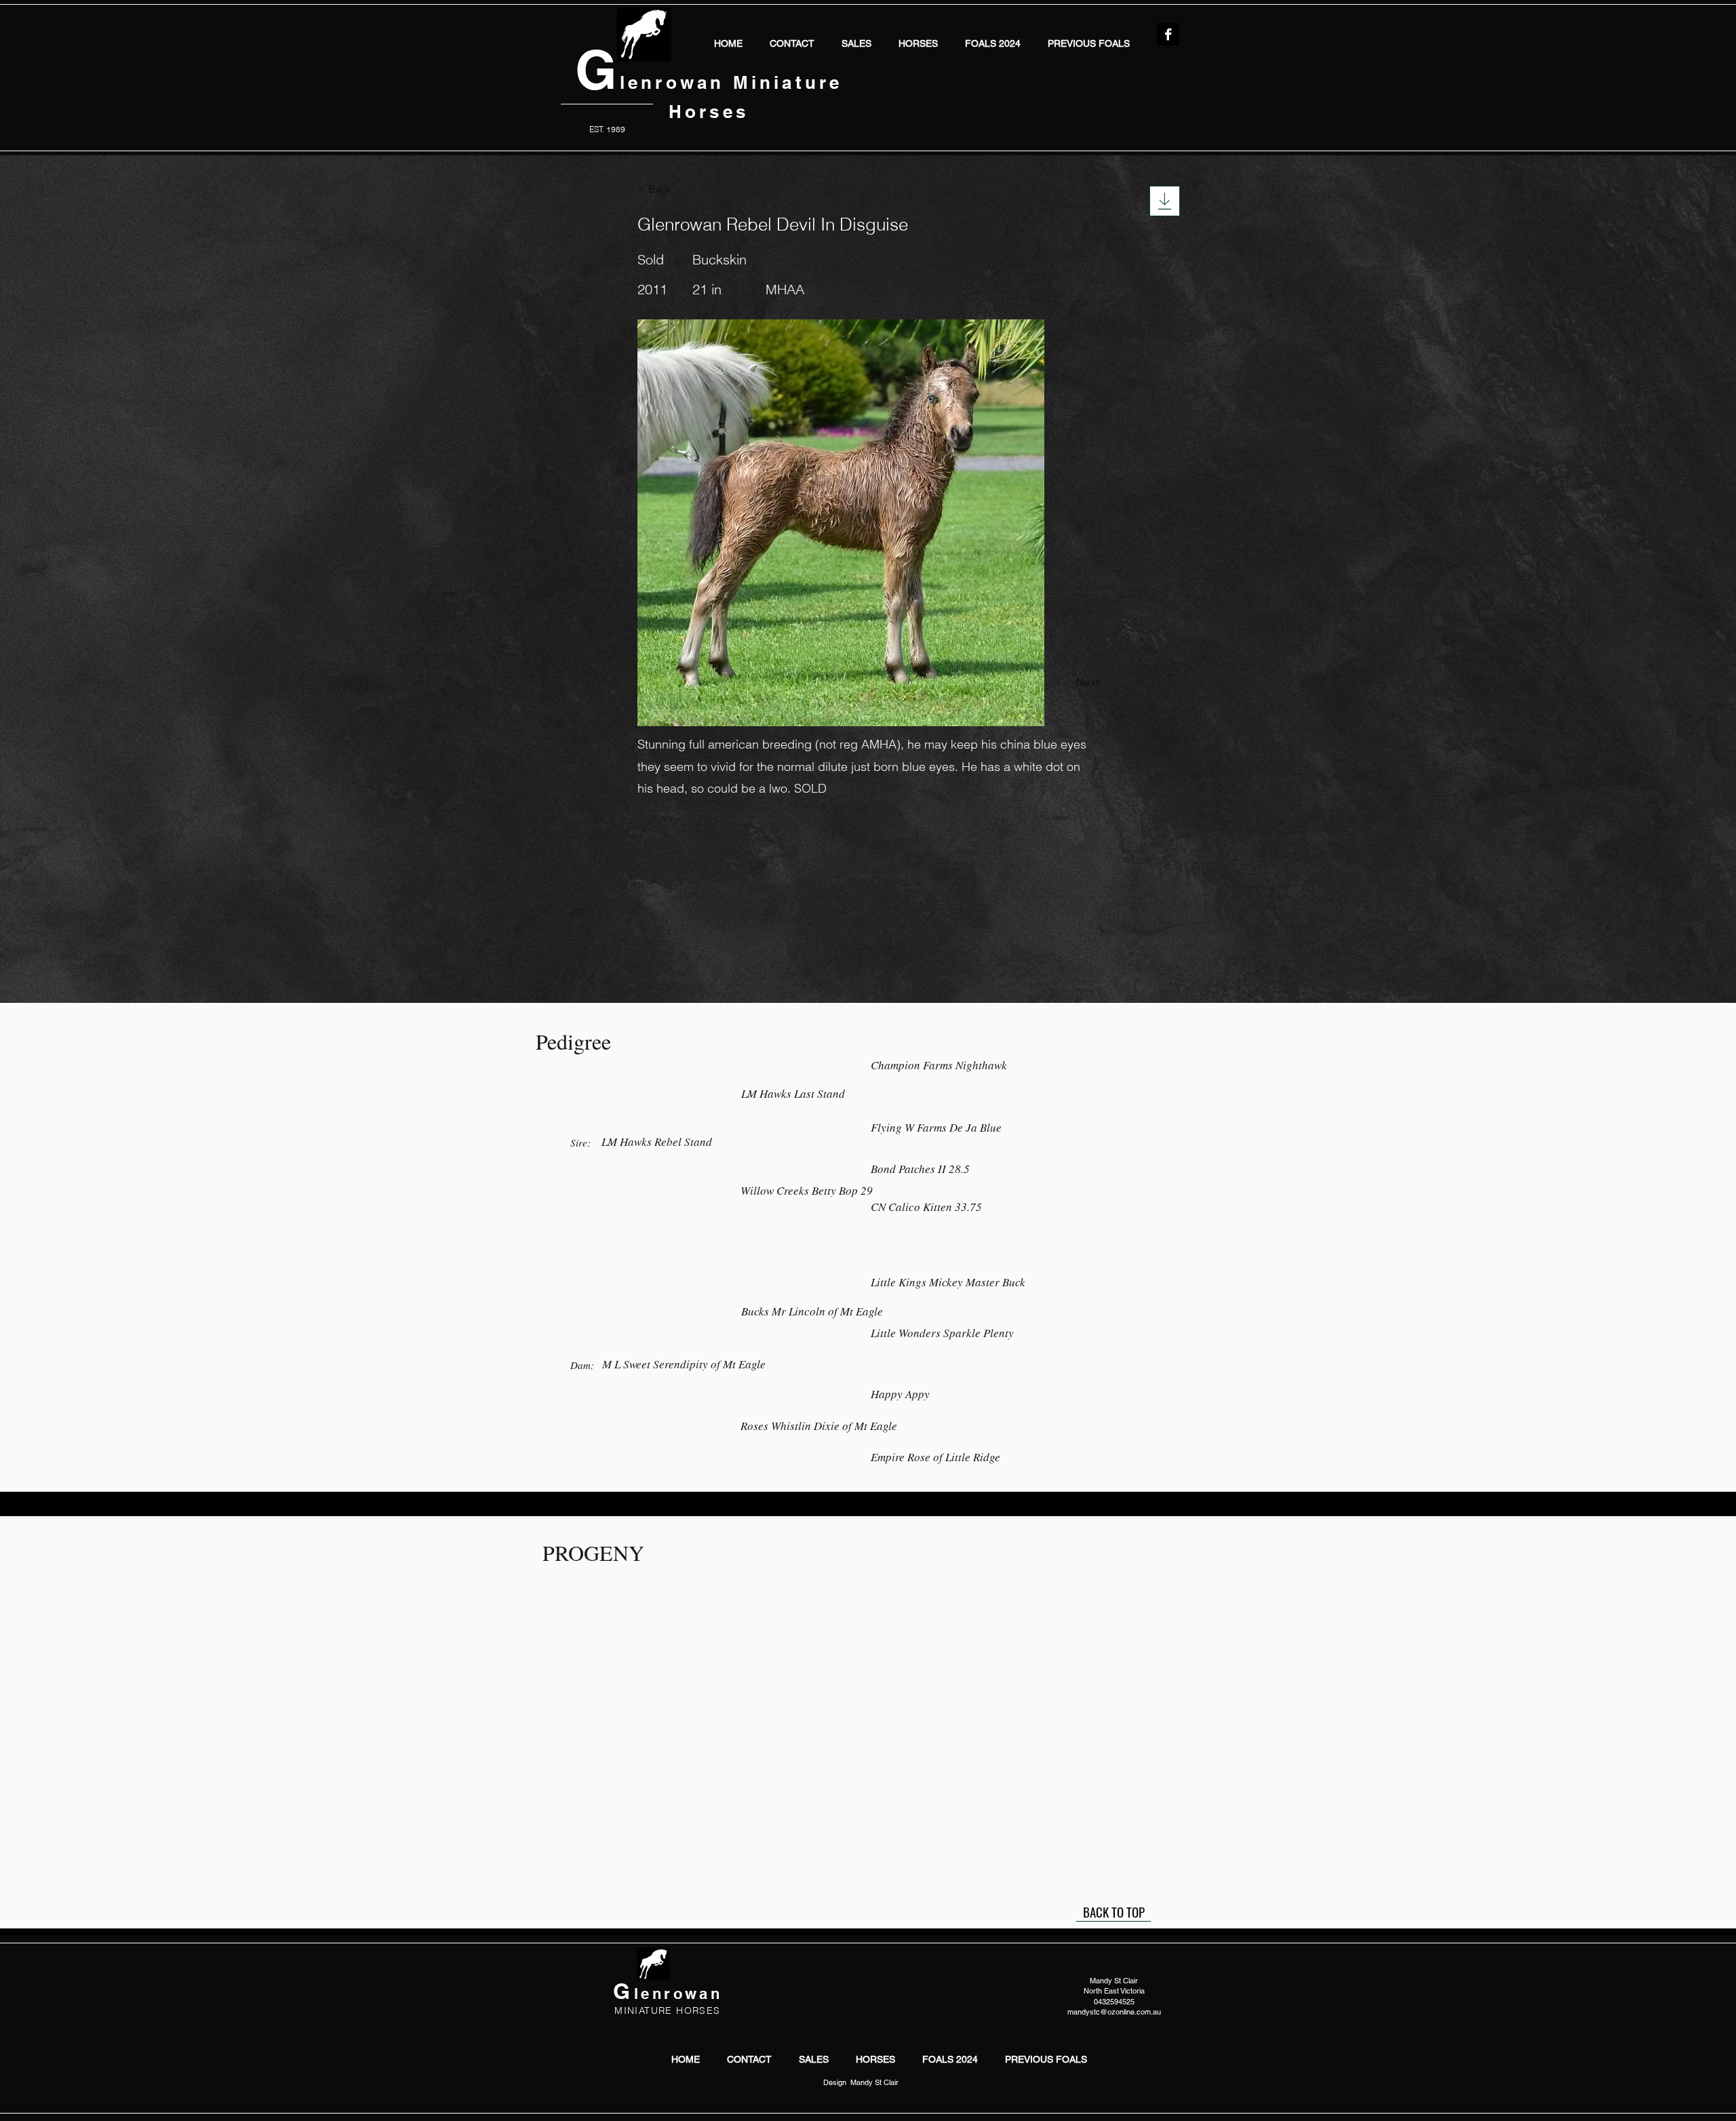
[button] (918, 42)
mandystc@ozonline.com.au (1114, 2012)
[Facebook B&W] (1168, 34)
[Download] (1165, 201)
